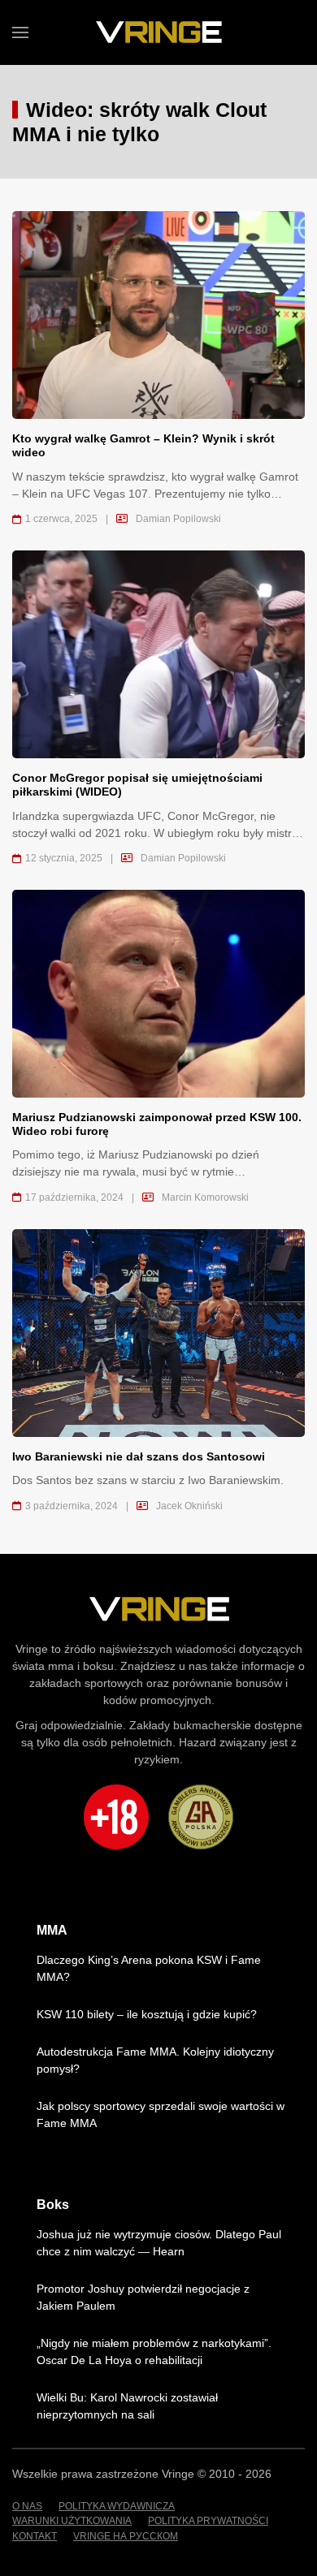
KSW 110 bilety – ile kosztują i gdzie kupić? (147, 2014)
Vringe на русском (126, 2536)
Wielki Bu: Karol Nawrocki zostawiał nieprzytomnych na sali (127, 2406)
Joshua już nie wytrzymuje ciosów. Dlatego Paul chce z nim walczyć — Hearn (159, 2243)
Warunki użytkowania (72, 2521)
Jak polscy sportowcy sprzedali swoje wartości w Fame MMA (161, 2114)
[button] (20, 32)
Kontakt (35, 2536)
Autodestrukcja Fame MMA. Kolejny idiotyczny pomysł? (155, 2060)
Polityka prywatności (208, 2521)
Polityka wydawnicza (117, 2506)
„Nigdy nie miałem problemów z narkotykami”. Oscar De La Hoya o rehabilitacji (154, 2352)
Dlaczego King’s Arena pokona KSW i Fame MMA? (149, 1968)
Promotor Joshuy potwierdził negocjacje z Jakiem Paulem (143, 2297)
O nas (27, 2506)
